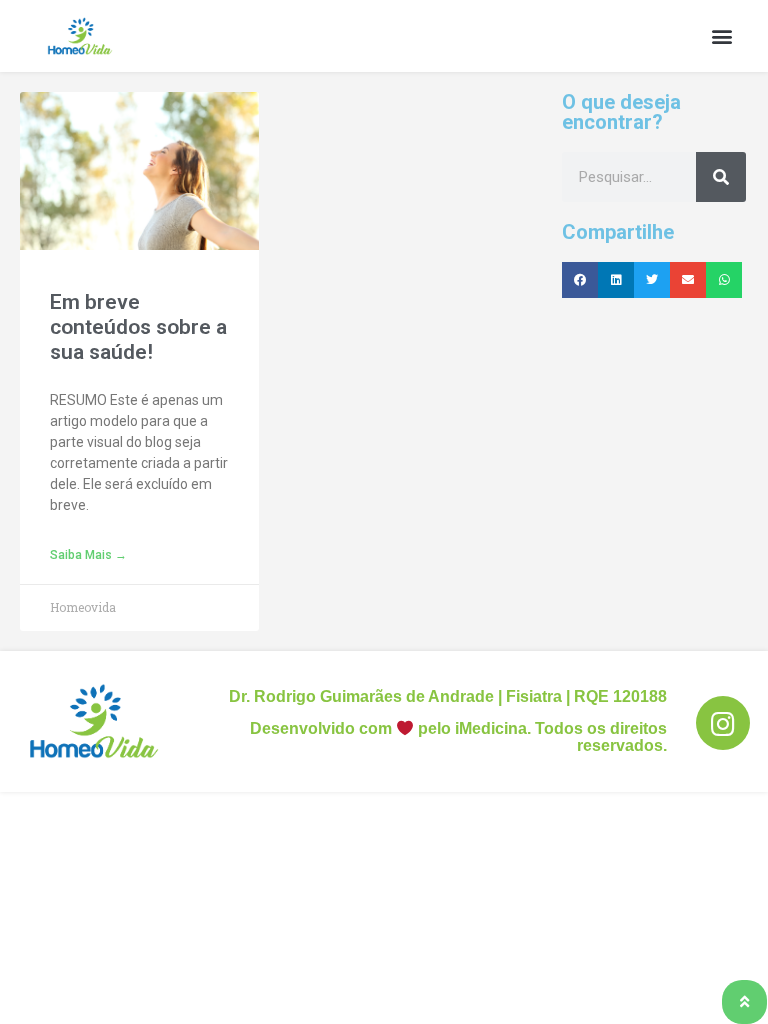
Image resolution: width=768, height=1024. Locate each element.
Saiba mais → (88, 555)
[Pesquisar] (721, 177)
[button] (721, 36)
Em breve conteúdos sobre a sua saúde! (138, 327)
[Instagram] (723, 723)
